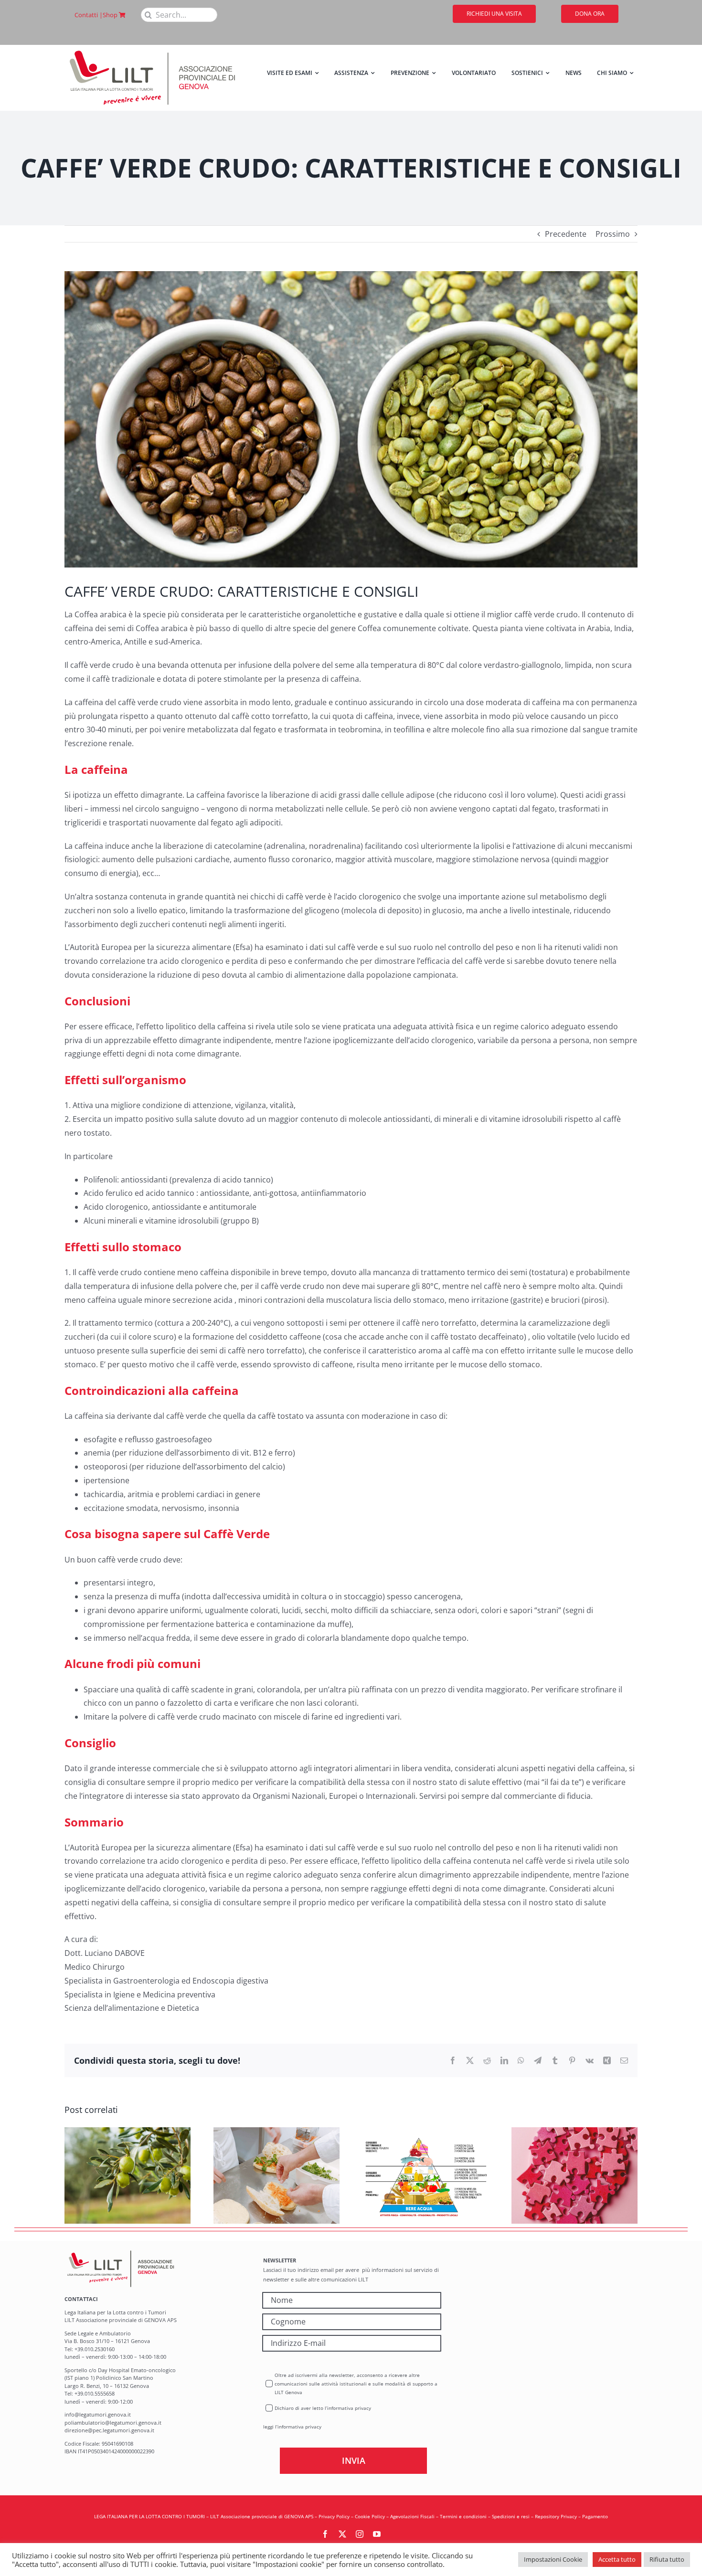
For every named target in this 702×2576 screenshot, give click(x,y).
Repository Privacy (556, 2516)
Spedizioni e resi (511, 2516)
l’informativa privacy (298, 2427)
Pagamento (595, 2516)
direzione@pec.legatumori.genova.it (109, 2430)
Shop (111, 15)
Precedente (566, 234)
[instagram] (360, 2534)
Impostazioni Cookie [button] (553, 2559)
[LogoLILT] (152, 49)
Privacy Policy (334, 2516)
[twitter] (342, 2534)
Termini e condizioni (463, 2516)
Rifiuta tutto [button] (667, 2559)
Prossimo (613, 234)
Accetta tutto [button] (617, 2559)
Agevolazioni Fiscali (412, 2516)
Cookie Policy (370, 2516)
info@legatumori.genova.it (98, 2414)
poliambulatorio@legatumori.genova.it (113, 2423)
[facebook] (325, 2534)
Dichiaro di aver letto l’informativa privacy (323, 2408)
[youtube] (377, 2534)
